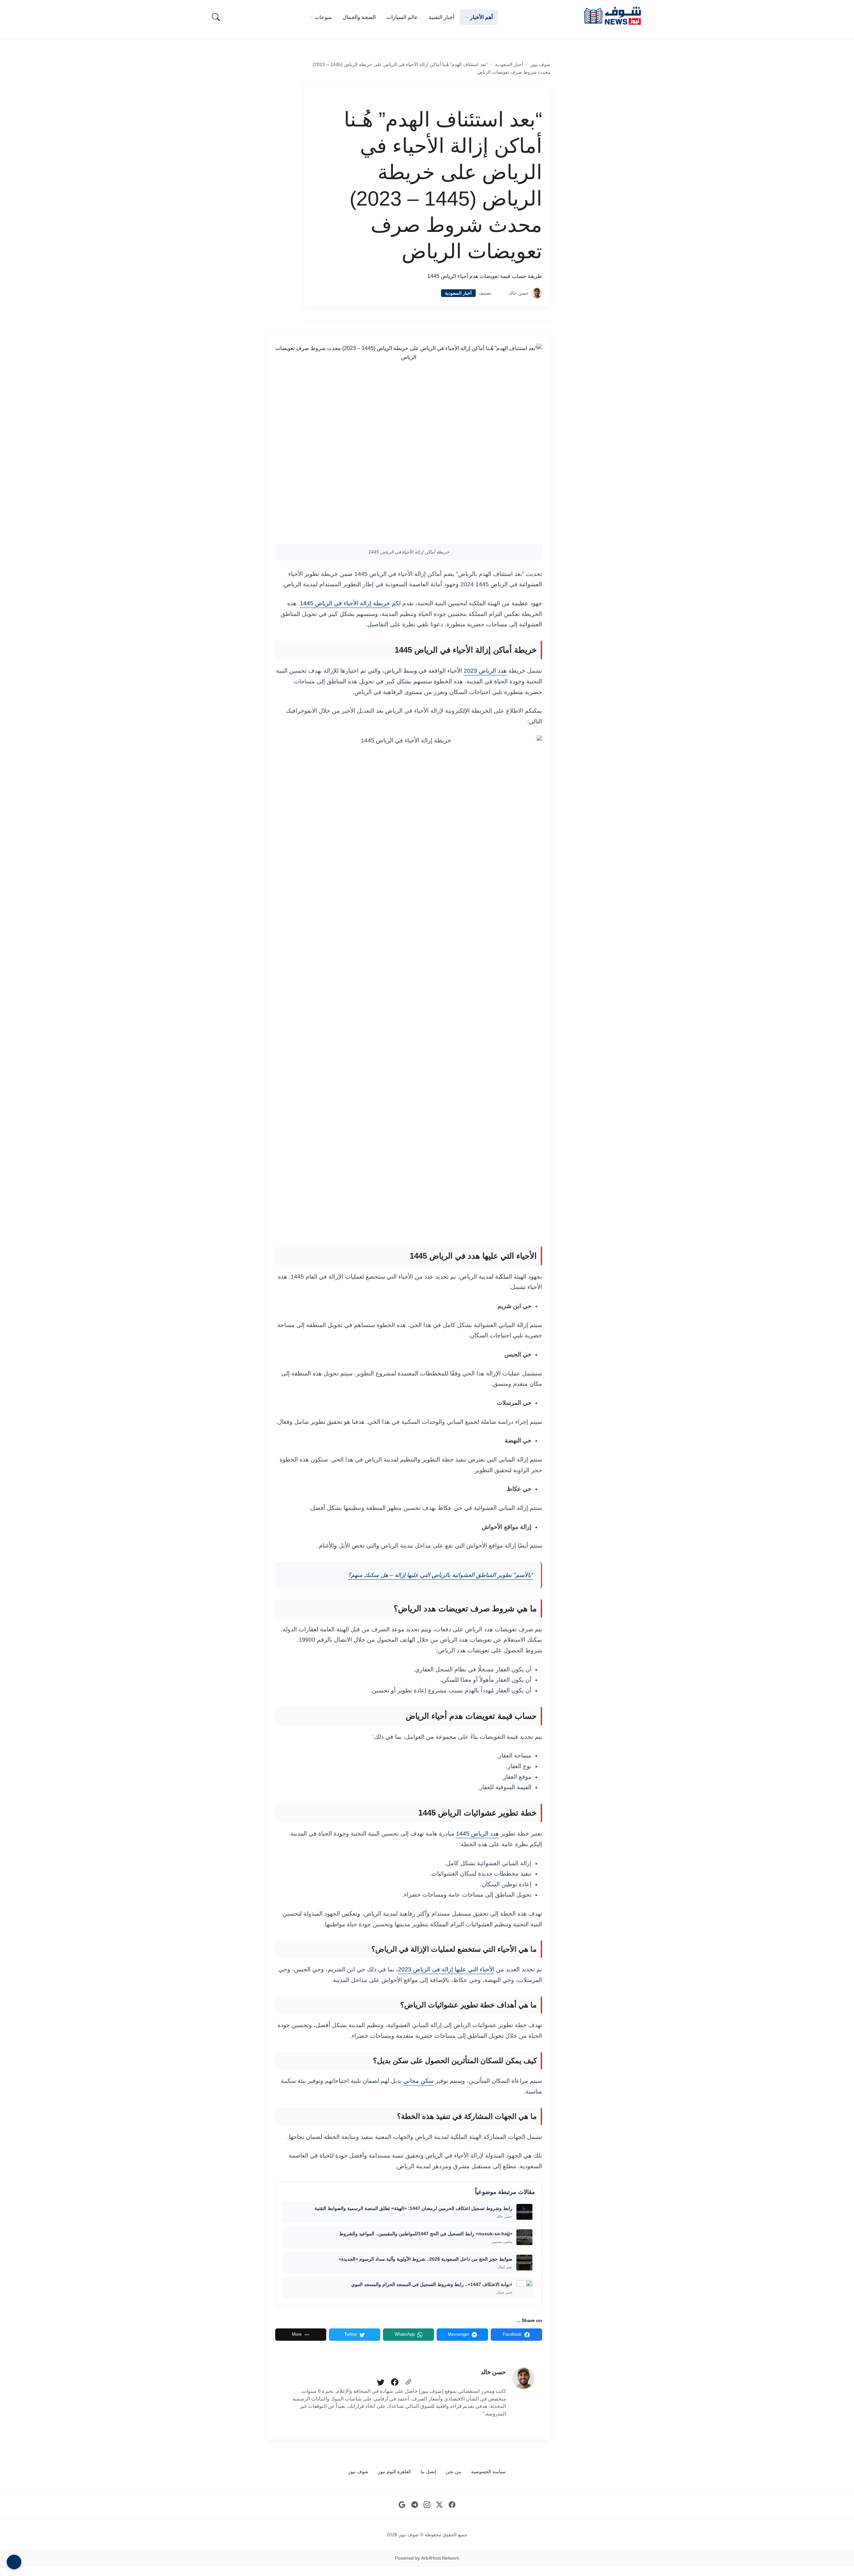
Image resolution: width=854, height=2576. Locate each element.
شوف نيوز (540, 65)
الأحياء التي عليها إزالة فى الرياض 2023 (446, 1969)
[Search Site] (216, 17)
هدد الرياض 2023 (485, 671)
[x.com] (440, 2504)
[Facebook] (395, 2382)
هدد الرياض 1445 (478, 1834)
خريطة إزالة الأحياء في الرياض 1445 (345, 603)
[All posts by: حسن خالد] (523, 2378)
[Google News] (402, 2504)
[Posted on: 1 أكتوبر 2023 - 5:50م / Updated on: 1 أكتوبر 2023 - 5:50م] (500, 293)
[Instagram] (427, 2504)
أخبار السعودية (509, 65)
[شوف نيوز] (612, 16)
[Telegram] (414, 2504)
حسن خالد (519, 293)
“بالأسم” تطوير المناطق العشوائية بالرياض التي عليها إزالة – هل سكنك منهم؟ (441, 1575)
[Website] (408, 2382)
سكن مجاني (418, 2081)
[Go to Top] (14, 2562)
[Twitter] (381, 2382)
